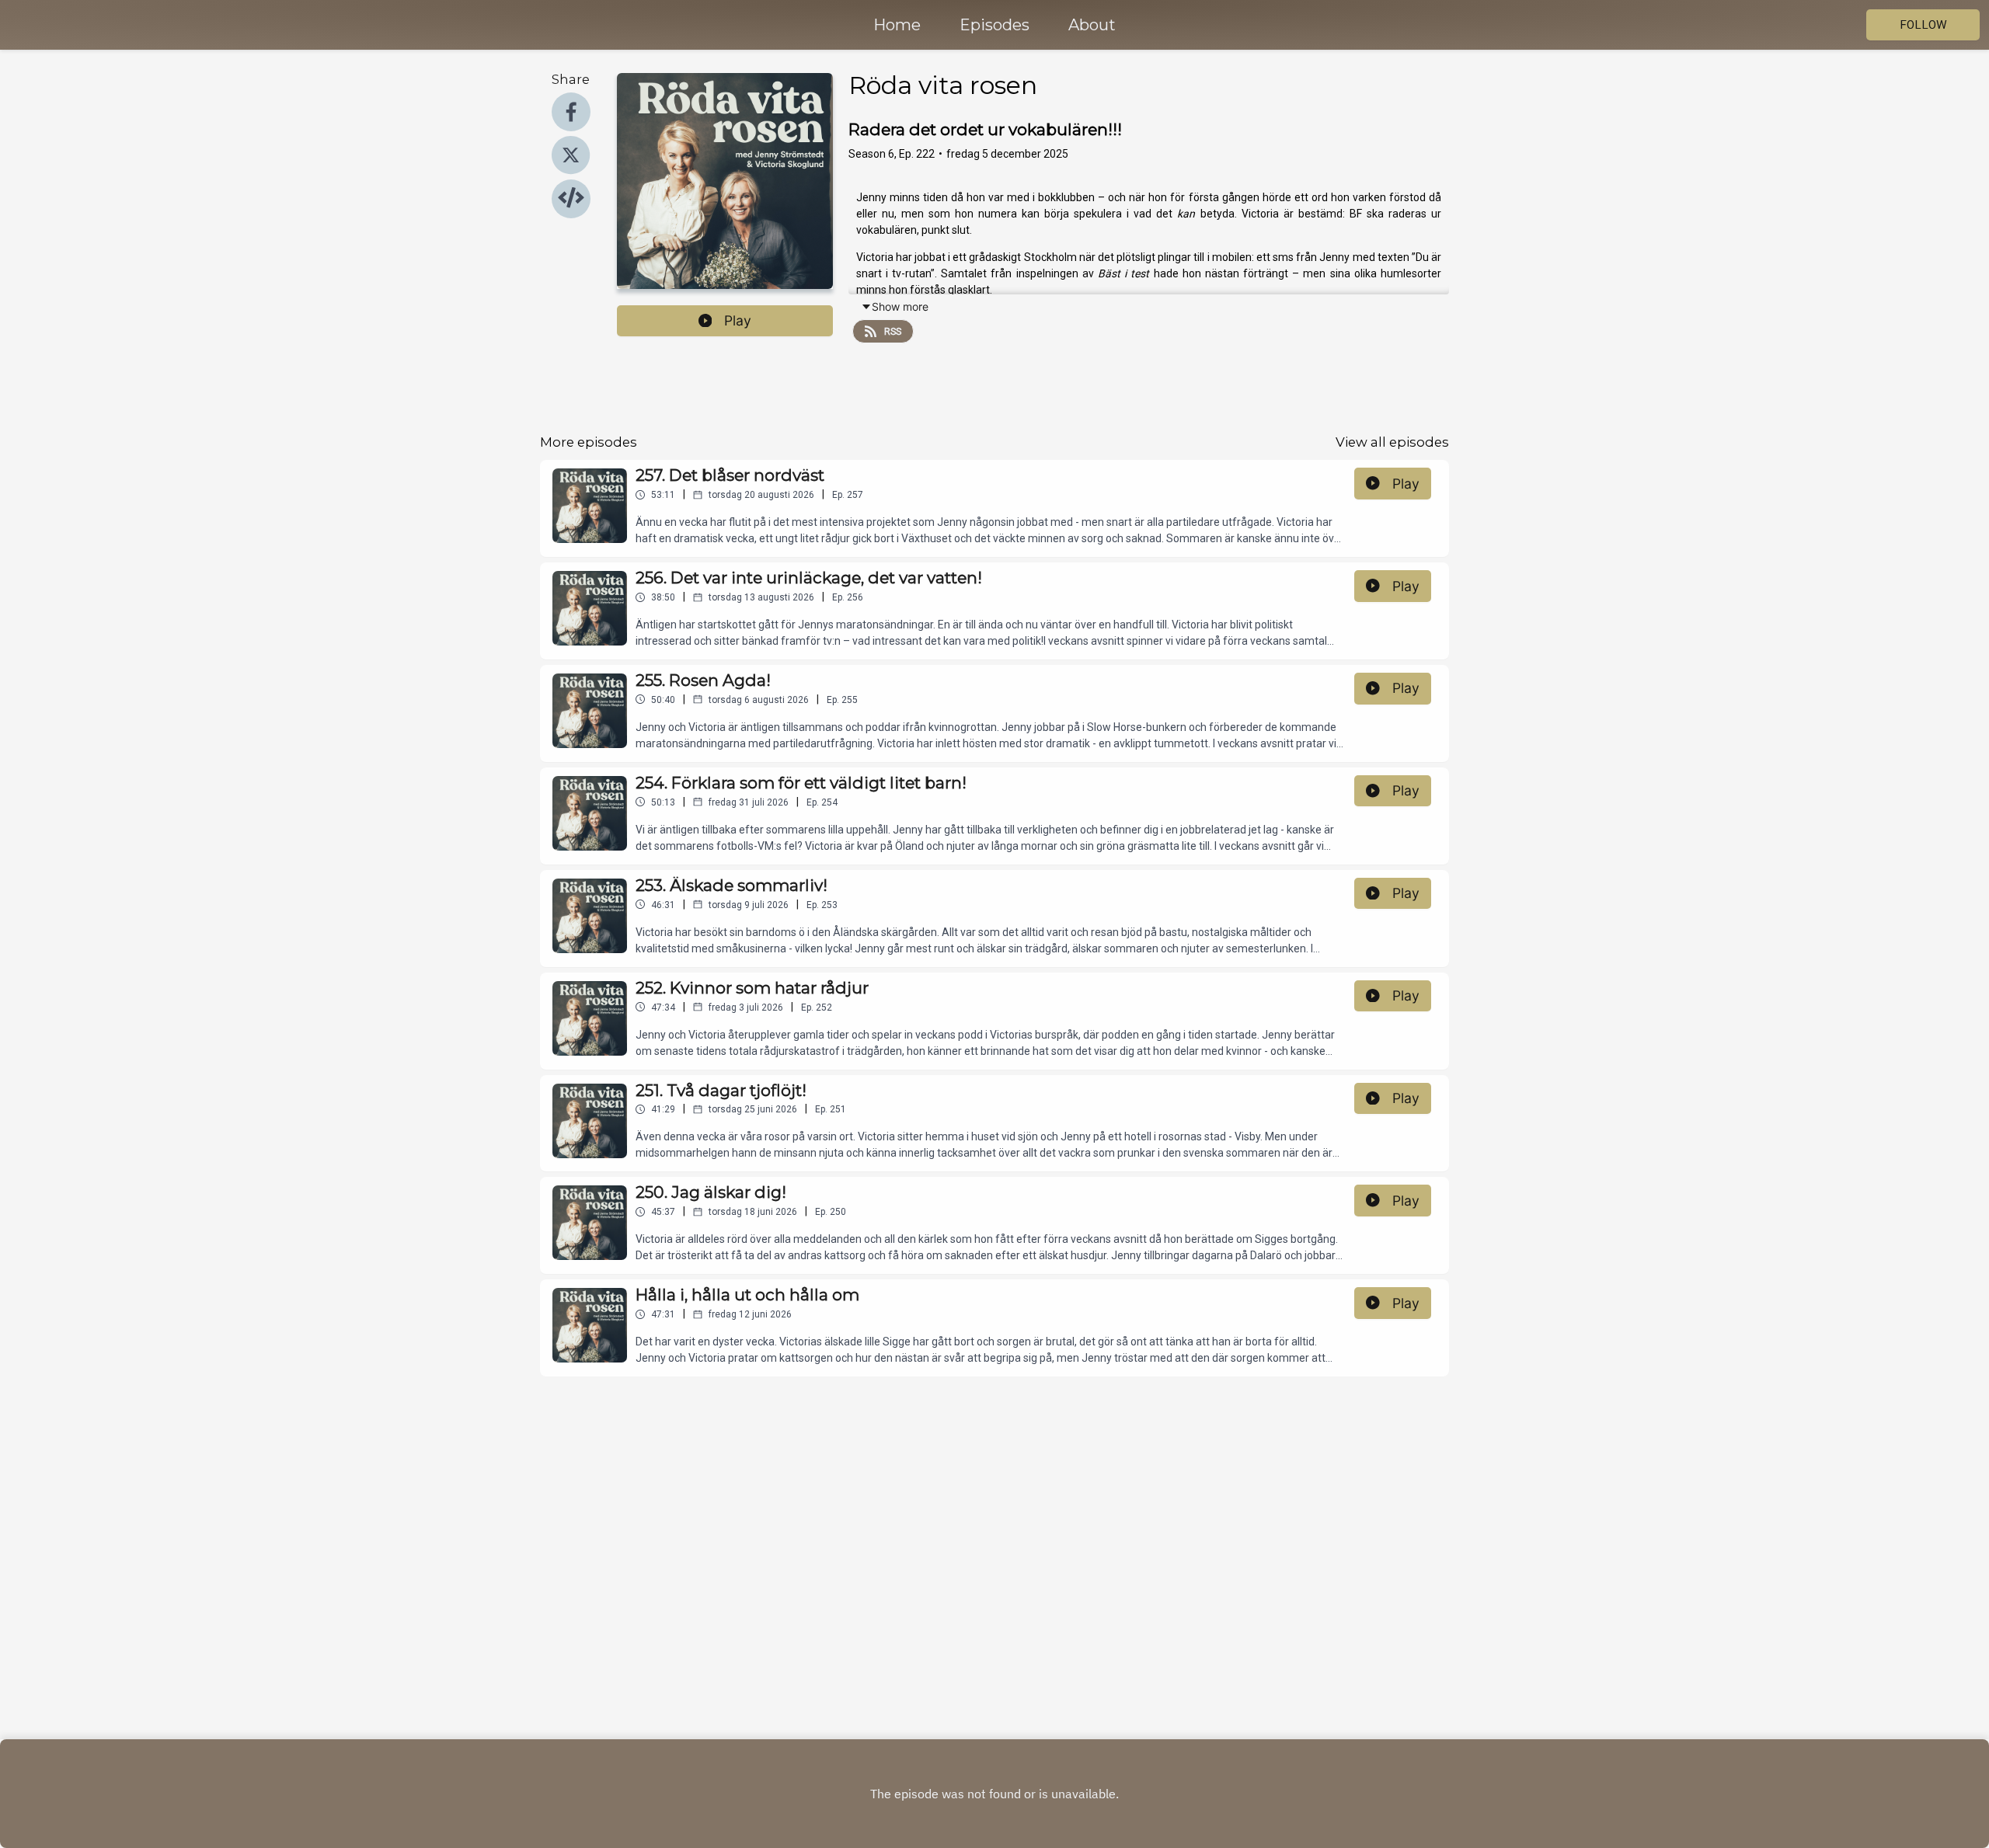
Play (738, 320)
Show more (900, 306)
